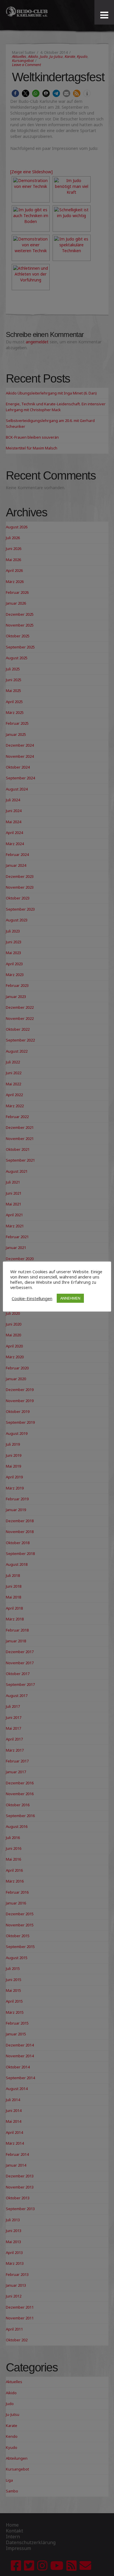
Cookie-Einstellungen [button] (32, 1298)
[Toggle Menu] (104, 15)
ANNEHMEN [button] (70, 1298)
